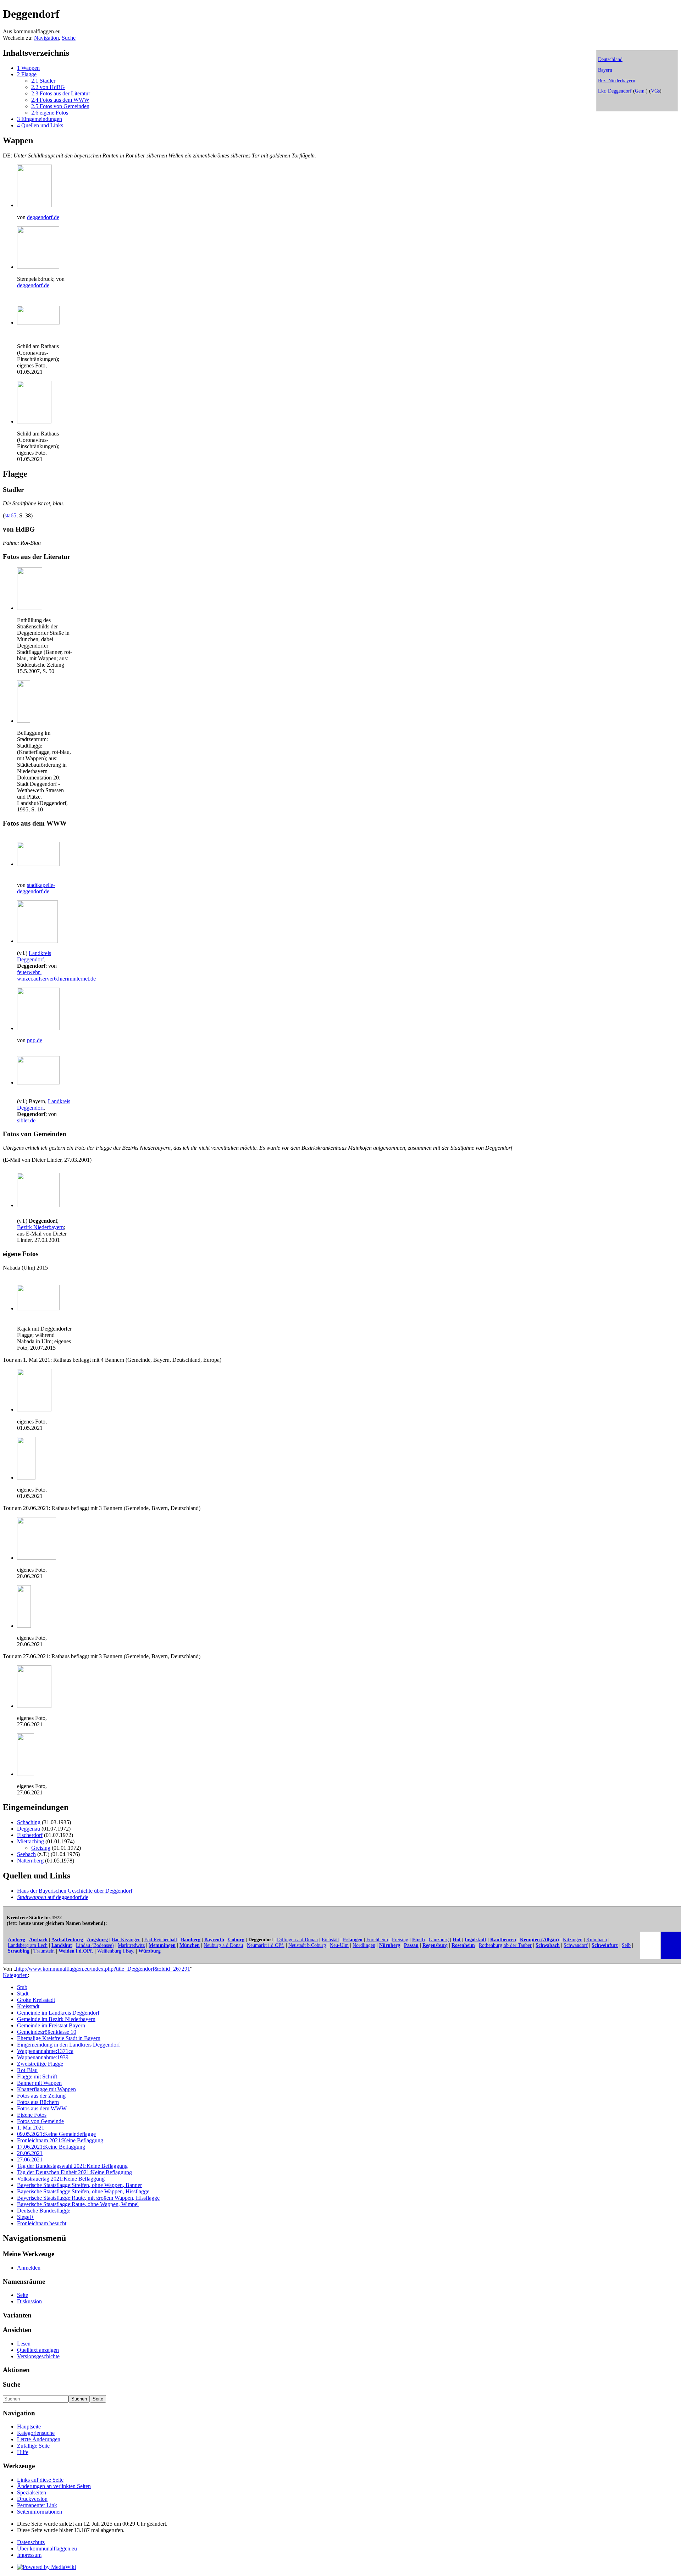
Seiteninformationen (40, 2512)
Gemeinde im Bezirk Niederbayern (56, 2019)
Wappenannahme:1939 (43, 2057)
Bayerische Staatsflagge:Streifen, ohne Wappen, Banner (79, 2185)
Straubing (19, 1951)
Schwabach (548, 1945)
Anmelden (29, 2268)
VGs (655, 91)
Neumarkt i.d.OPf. (266, 1945)
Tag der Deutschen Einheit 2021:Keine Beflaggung (74, 2172)
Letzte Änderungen (39, 2439)
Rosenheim (463, 1945)
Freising (400, 1940)
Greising (41, 1848)
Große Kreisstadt (36, 2000)
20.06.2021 (30, 2153)
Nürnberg (390, 1945)
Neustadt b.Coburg (307, 1945)
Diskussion (29, 2301)
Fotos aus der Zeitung (41, 2096)
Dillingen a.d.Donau (297, 1940)
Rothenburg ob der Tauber (505, 1945)
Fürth (419, 1940)
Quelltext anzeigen (38, 2350)
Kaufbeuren (503, 1940)
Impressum (29, 2555)
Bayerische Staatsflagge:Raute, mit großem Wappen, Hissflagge (88, 2198)
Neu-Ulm (339, 1945)
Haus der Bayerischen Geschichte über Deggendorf (75, 1891)
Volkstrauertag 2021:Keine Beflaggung (61, 2179)
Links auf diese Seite (40, 2480)
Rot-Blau (27, 2070)
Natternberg (30, 1861)
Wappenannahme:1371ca (45, 2051)
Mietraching (31, 1841)
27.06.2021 (30, 2159)
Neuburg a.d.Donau (223, 1945)
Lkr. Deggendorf (615, 91)
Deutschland (610, 59)
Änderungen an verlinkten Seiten (54, 2486)
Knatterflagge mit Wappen (46, 2089)
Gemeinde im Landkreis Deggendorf (58, 2013)
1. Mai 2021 (31, 2128)
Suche (69, 38)
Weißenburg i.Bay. (116, 1951)
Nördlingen (364, 1945)
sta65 (10, 515)
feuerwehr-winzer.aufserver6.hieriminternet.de (56, 975)
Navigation (46, 38)
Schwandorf (576, 1945)
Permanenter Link (37, 2505)
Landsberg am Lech (28, 1945)
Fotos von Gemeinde (40, 2121)
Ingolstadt (475, 1940)
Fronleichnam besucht (42, 2223)
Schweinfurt (605, 1945)
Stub (22, 1987)
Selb (626, 1945)
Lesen (24, 2344)
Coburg (236, 1940)
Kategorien (15, 1975)
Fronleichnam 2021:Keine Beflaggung (60, 2140)
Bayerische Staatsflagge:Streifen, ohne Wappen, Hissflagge (83, 2191)
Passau (411, 1945)
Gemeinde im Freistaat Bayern (51, 2025)
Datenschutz (31, 2542)
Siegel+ (26, 2217)
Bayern (605, 70)
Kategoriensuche (36, 2433)
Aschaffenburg (67, 1940)
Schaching (29, 1822)
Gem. (640, 91)
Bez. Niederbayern (617, 81)
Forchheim (377, 1940)
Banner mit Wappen (39, 2083)
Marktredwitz (131, 1945)
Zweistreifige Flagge (40, 2064)
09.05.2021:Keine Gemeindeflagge (56, 2134)
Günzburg (439, 1940)
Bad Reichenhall (161, 1940)
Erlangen (353, 1940)
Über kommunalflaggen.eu (47, 2549)
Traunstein (44, 1951)
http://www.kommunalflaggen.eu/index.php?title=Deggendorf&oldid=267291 (103, 1969)
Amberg (16, 1940)
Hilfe (23, 2452)
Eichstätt (330, 1940)
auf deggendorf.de (53, 1897)
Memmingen (162, 1945)
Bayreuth (214, 1940)
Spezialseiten (32, 2492)
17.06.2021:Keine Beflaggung (51, 2147)
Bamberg (191, 1940)
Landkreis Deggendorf (34, 956)
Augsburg (97, 1940)
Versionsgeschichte (38, 2356)
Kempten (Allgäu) (539, 1940)
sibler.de (26, 1120)
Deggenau (29, 1829)
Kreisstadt (28, 2006)
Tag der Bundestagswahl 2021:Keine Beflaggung (72, 2166)
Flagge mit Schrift (37, 2077)
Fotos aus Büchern (38, 2102)
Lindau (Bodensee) (95, 1945)
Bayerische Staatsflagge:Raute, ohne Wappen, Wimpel (78, 2204)
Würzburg (150, 1951)
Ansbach (38, 1940)
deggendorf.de (43, 217)
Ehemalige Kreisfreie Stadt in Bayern (59, 2038)
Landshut (62, 1945)
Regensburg (435, 1945)
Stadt (23, 1994)
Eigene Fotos (32, 2115)
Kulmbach (597, 1940)
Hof (457, 1940)
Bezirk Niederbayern (40, 1227)
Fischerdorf (30, 1835)
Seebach (26, 1854)
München (190, 1945)
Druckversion (32, 2499)
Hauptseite (29, 2427)
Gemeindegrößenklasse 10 (47, 2032)
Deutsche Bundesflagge (44, 2211)
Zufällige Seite (33, 2446)
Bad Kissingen (126, 1940)
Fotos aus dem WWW (42, 2108)
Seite (23, 2295)
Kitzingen (573, 1940)
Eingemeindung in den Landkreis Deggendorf (68, 2045)
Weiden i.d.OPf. (76, 1951)
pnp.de (35, 1040)
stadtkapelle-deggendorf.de (36, 888)
